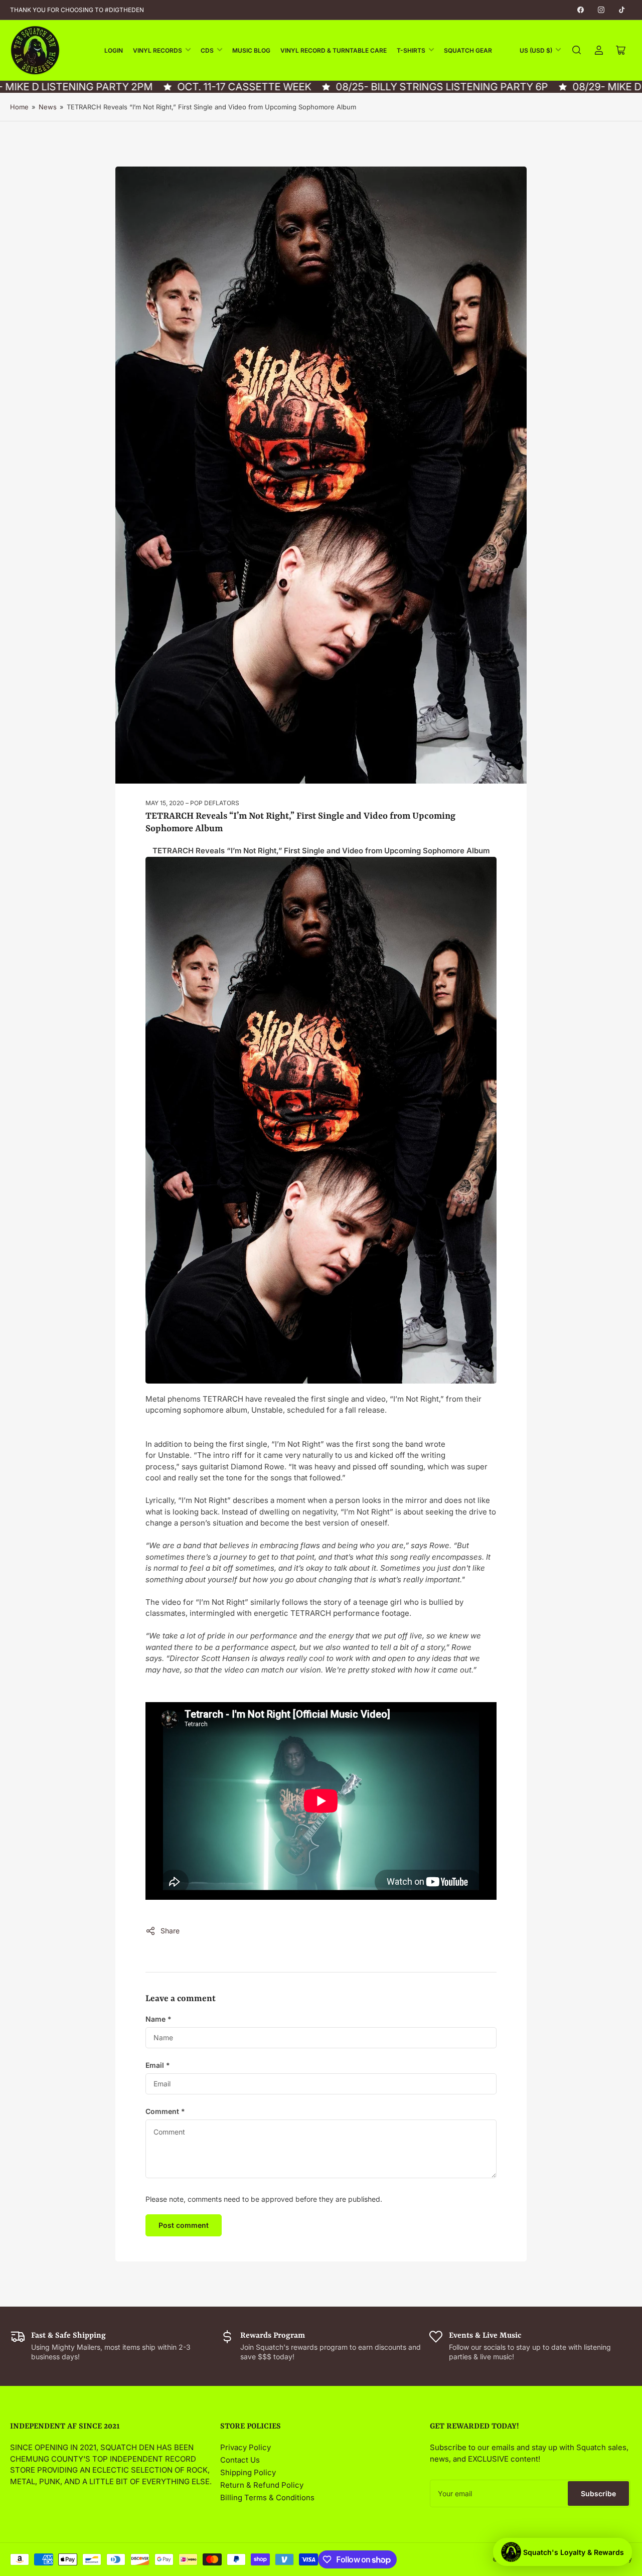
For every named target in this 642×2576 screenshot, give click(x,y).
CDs (207, 50)
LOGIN (114, 50)
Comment (165, 2111)
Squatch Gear (468, 50)
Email (158, 2065)
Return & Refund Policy (262, 2485)
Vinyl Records (157, 50)
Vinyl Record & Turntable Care (334, 50)
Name (158, 2019)
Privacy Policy (246, 2447)
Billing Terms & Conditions (267, 2497)
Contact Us (240, 2460)
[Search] (577, 50)
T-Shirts (411, 50)
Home (19, 107)
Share (170, 1931)
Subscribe (598, 2493)
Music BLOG (251, 50)
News (48, 107)
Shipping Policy (248, 2472)
